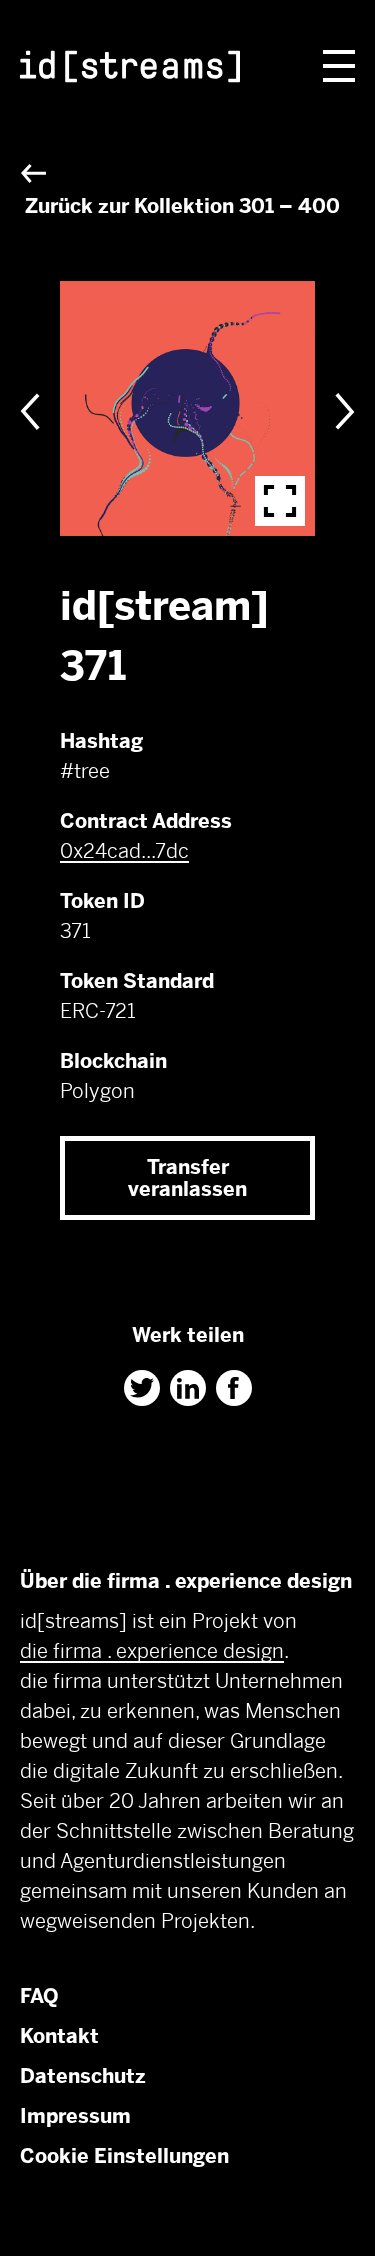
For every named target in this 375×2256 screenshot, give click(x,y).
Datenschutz (83, 2076)
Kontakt (59, 2036)
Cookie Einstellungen (124, 2156)
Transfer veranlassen (187, 1178)
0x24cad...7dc (124, 851)
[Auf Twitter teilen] (142, 1388)
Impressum (75, 2116)
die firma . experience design (152, 1651)
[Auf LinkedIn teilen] (188, 1388)
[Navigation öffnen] (339, 66)
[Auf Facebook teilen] (234, 1388)
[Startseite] (130, 70)
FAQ (39, 1996)
